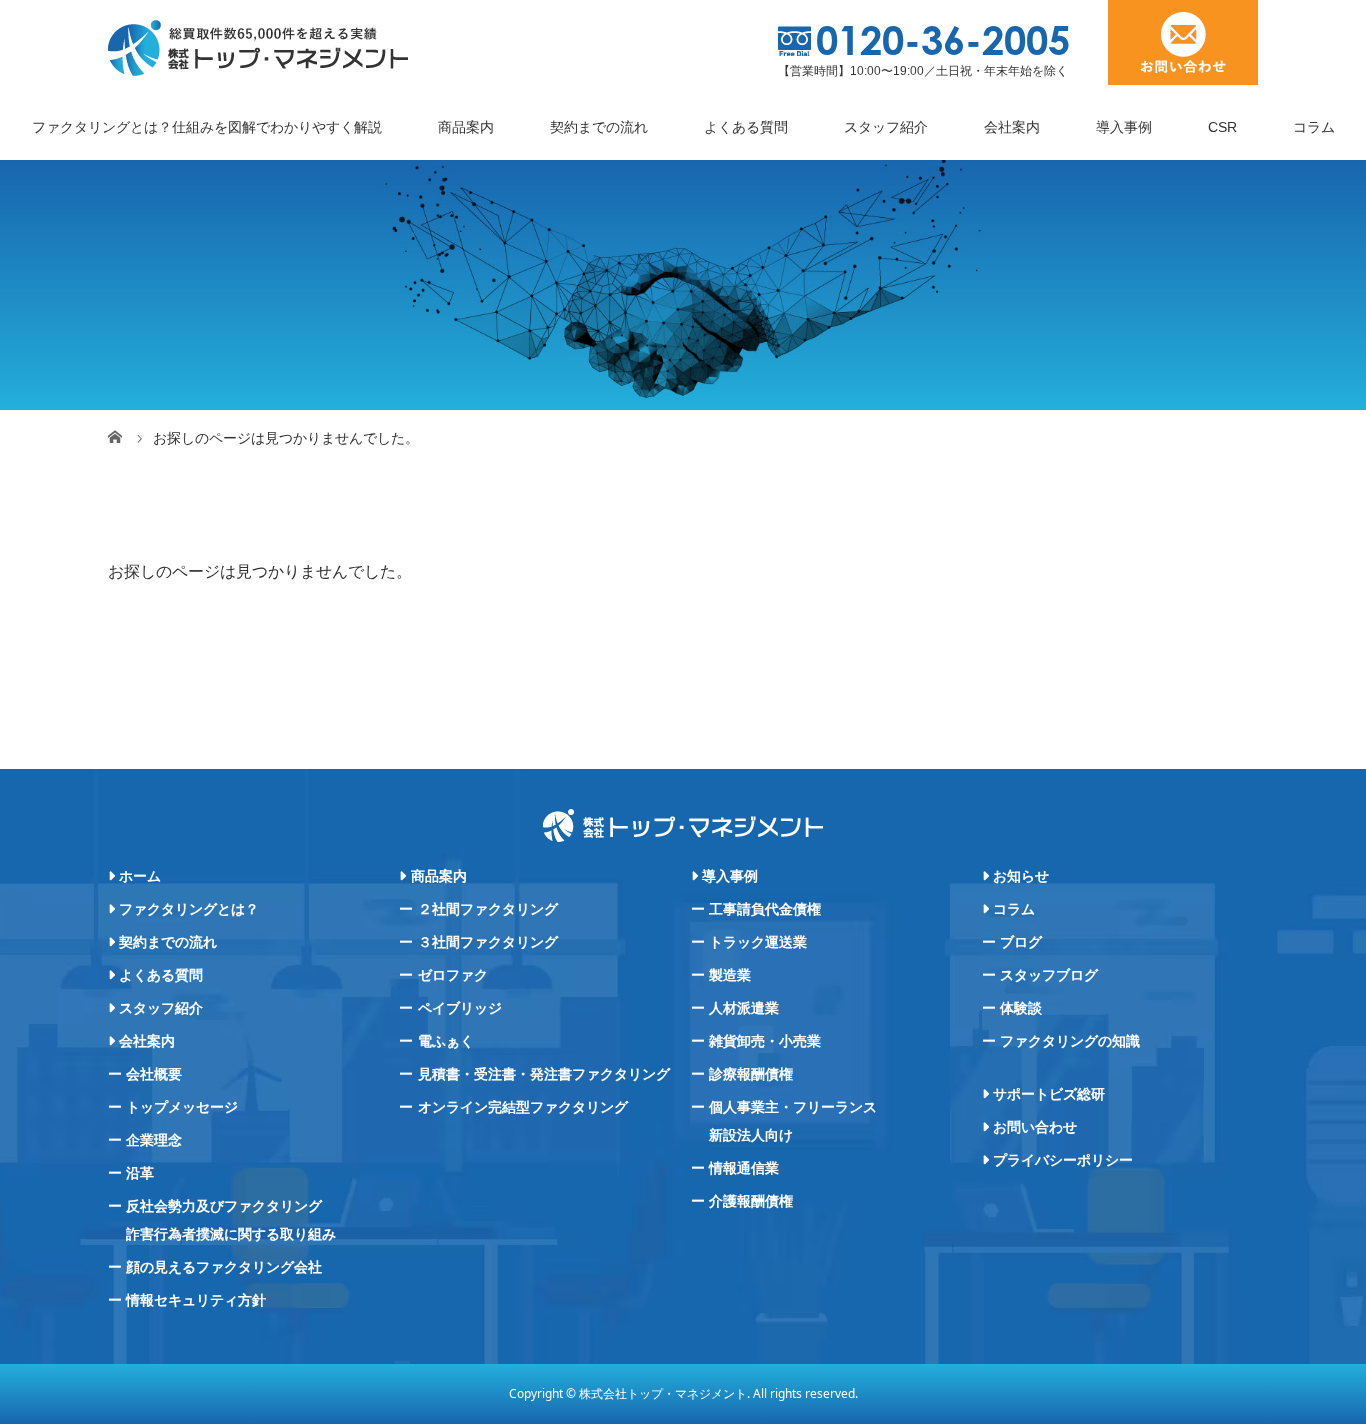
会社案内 (1012, 127)
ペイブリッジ (460, 1008)
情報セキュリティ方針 (196, 1300)
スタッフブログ (1049, 975)
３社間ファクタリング (488, 942)
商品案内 (466, 127)
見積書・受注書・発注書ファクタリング (544, 1074)
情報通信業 (744, 1168)
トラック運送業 (758, 942)
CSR (1222, 127)
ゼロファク (453, 975)
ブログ (1021, 942)
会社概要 (154, 1074)
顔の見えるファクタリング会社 (224, 1267)
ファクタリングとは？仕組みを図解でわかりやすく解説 (207, 127)
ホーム (140, 876)
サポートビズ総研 (1049, 1094)
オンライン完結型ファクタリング (523, 1107)
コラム (1314, 127)
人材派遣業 (744, 1008)
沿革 (140, 1173)
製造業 (730, 975)
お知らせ (1021, 876)
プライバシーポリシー (1063, 1160)
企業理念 (154, 1140)
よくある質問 (746, 127)
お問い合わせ (1035, 1127)
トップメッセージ (182, 1107)
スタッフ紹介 (886, 127)
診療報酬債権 (751, 1074)
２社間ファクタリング (488, 909)
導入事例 (1124, 127)
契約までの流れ (599, 127)
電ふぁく (446, 1041)
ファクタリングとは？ (189, 909)
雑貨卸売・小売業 (765, 1041)
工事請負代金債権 (765, 909)
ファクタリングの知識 (1070, 1041)
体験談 (1021, 1008)
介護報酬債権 (751, 1201)
